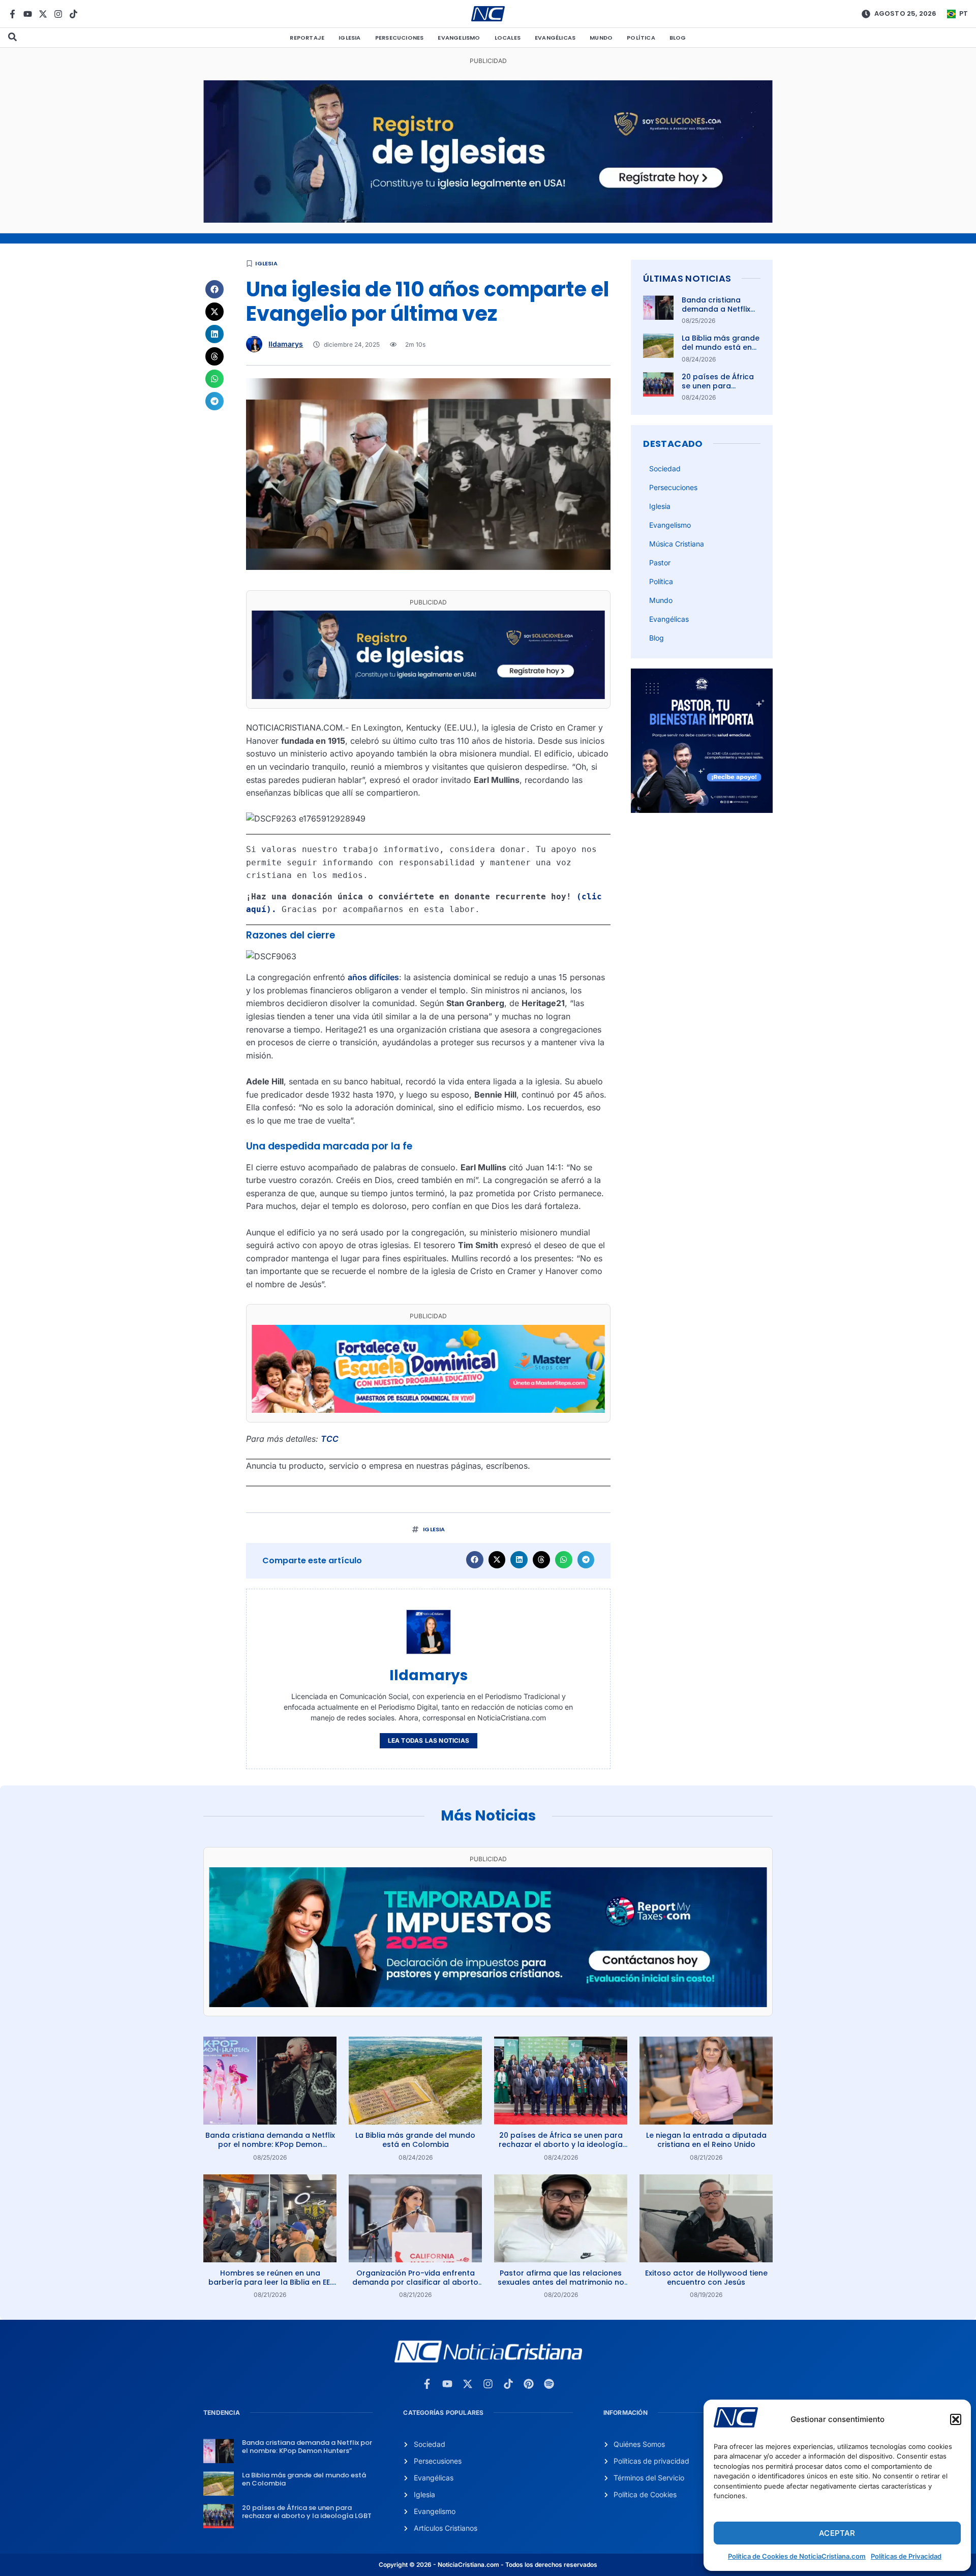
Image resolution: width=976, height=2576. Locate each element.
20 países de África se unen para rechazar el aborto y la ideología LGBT (720, 391)
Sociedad (665, 468)
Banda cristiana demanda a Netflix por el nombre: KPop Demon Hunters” (720, 314)
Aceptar (837, 2533)
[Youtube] (28, 14)
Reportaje (307, 38)
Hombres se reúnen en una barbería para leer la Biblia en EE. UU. (270, 2282)
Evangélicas (555, 38)
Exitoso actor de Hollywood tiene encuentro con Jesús (706, 2278)
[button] (956, 2419)
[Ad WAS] (488, 220)
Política (641, 38)
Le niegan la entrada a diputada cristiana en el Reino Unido (706, 2140)
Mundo (601, 38)
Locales (508, 38)
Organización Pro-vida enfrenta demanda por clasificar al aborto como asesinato (415, 2282)
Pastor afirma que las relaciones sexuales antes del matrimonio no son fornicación (561, 2282)
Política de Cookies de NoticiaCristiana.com (797, 2556)
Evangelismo (459, 38)
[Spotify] (549, 2384)
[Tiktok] (73, 14)
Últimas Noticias (687, 278)
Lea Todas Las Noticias (429, 1740)
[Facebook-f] (12, 14)
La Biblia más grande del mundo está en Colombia (721, 347)
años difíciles (373, 977)
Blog (678, 38)
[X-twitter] (43, 14)
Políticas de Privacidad (906, 2556)
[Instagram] (58, 14)
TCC (330, 1439)
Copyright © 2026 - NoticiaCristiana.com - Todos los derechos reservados (488, 2565)
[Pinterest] (529, 2384)
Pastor (660, 563)
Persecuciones (400, 38)
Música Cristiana (677, 544)
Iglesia (349, 38)
